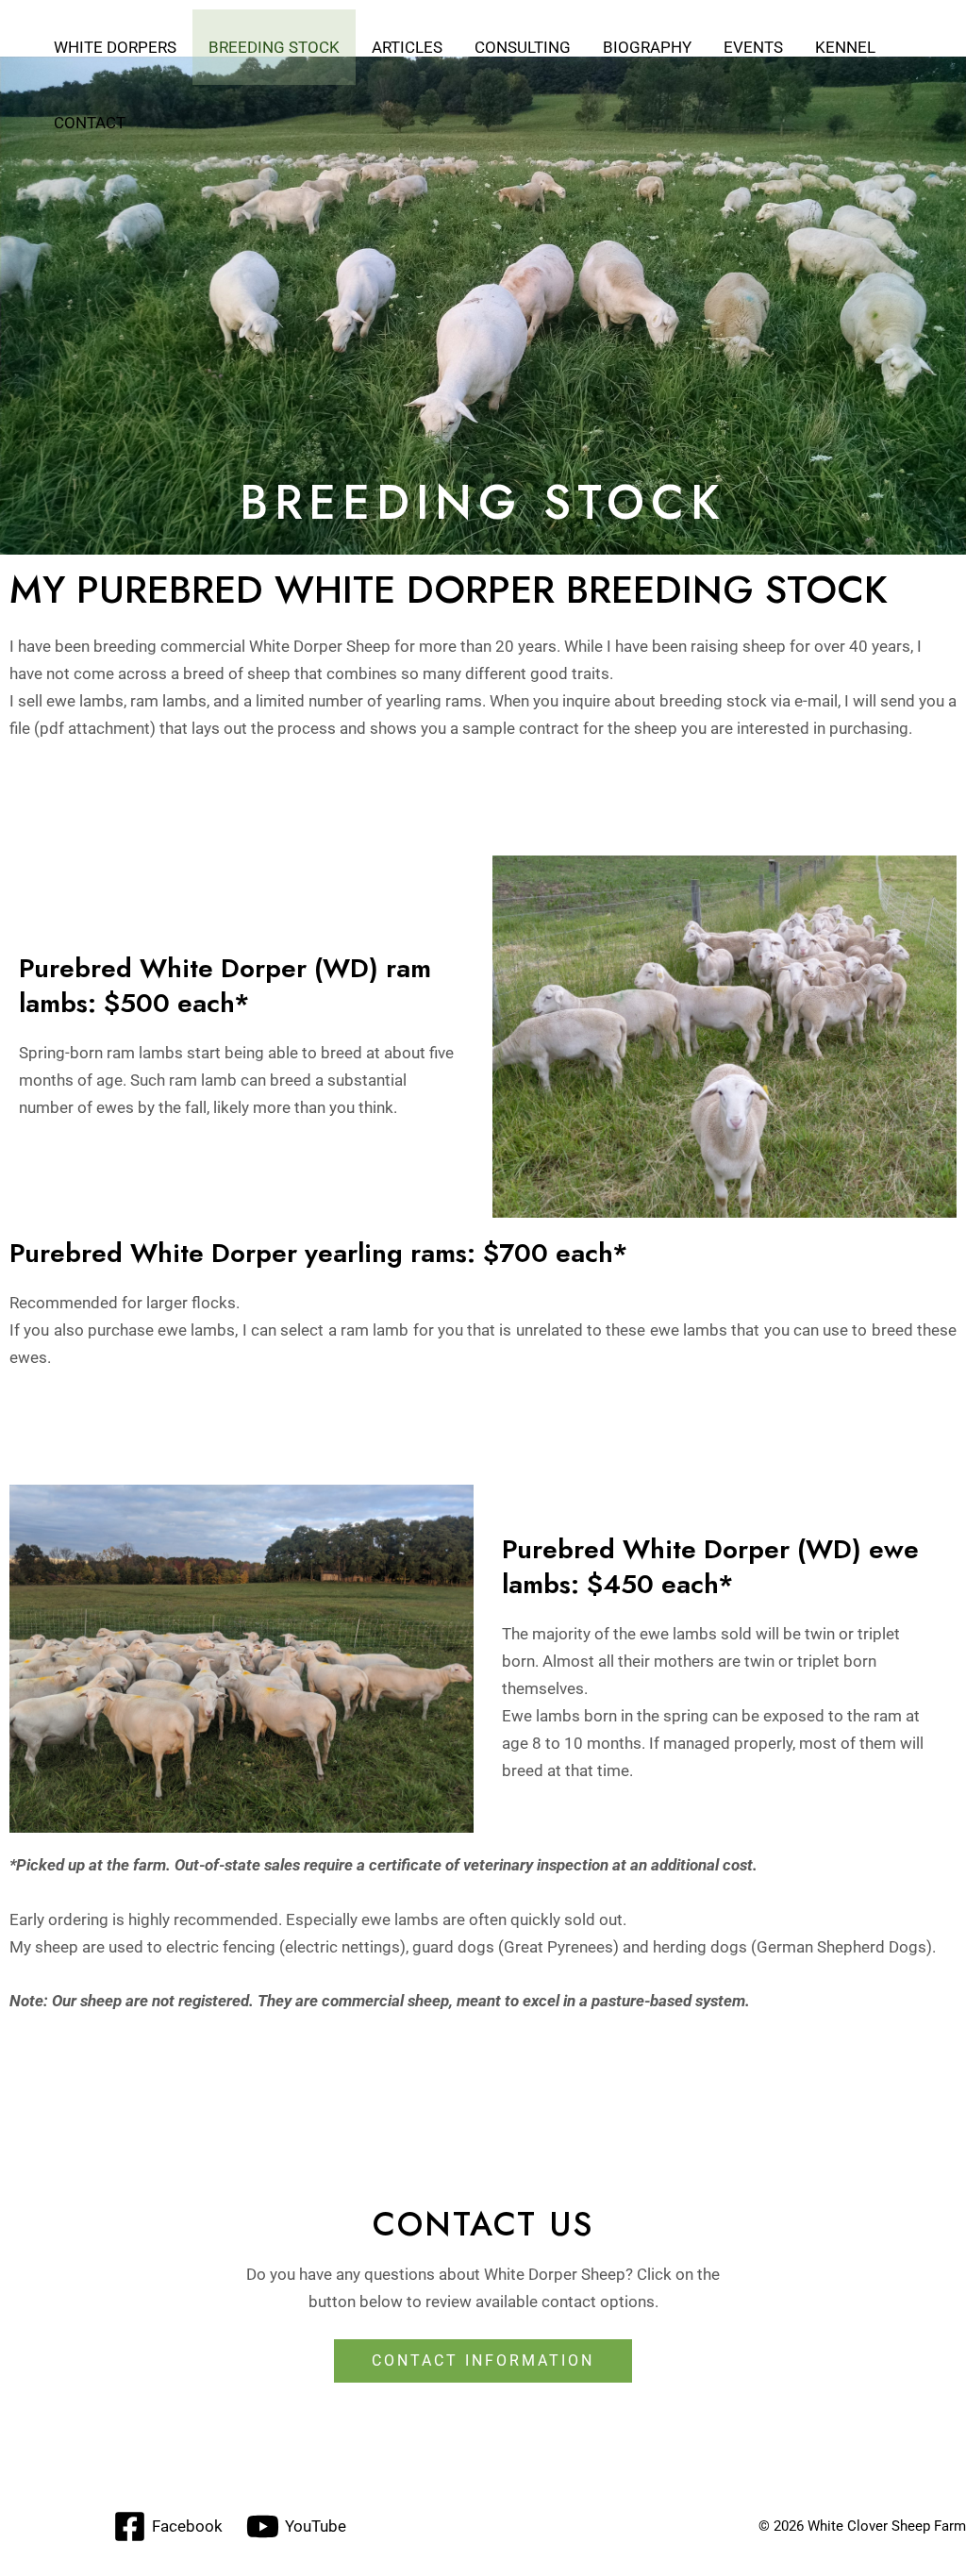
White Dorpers (115, 47)
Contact (90, 123)
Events (753, 47)
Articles (407, 47)
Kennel (845, 47)
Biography (647, 47)
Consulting (523, 47)
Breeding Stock (274, 47)
